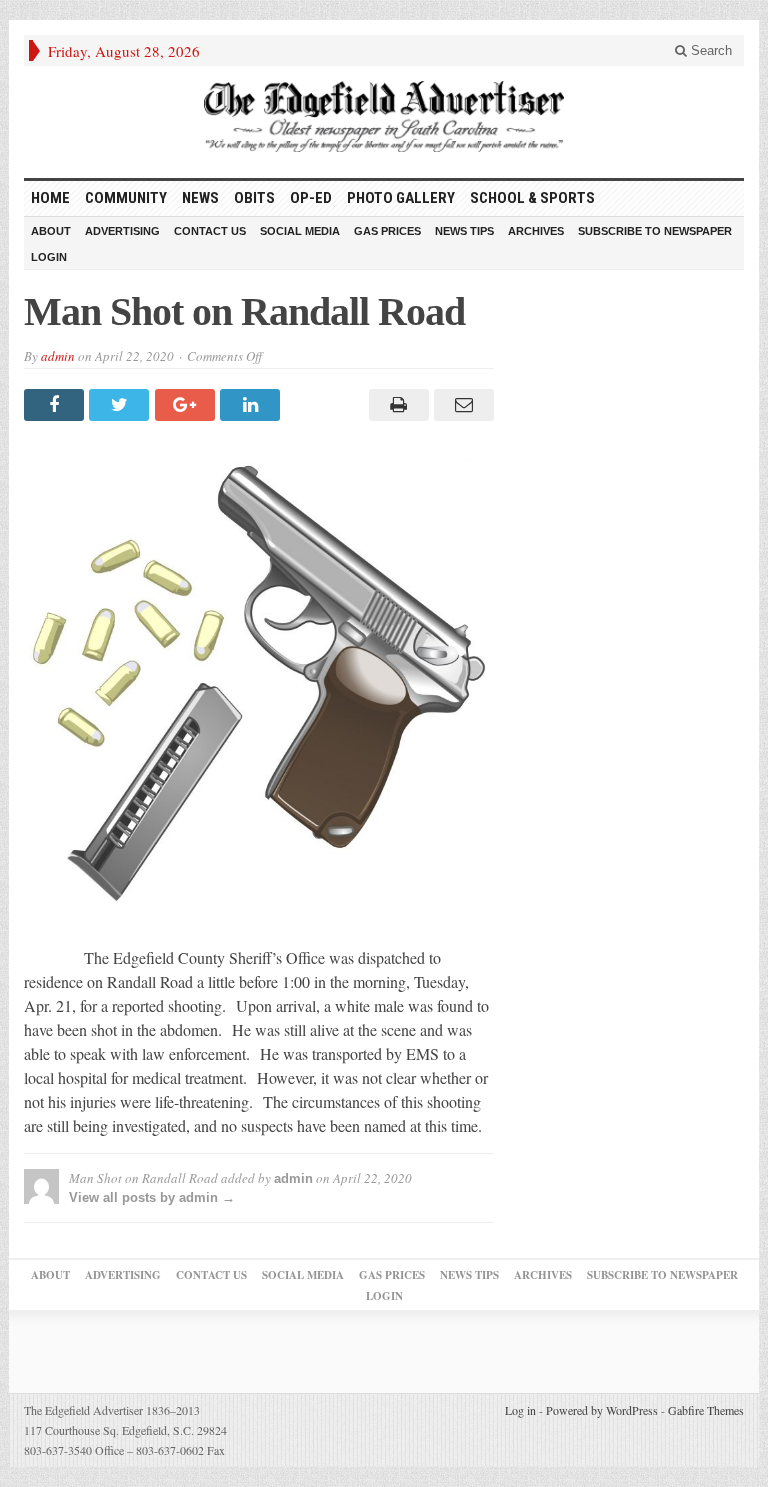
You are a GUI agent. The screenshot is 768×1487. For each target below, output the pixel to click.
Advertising (122, 231)
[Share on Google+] (187, 405)
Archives (536, 231)
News (200, 198)
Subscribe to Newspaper (655, 231)
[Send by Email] (461, 405)
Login (49, 257)
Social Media (300, 231)
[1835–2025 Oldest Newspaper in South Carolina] (384, 116)
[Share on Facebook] (56, 405)
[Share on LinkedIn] (252, 405)
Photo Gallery (401, 198)
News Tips (464, 231)
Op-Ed (311, 198)
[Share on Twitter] (121, 405)
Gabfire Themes (706, 1410)
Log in (520, 1410)
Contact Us (210, 231)
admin (58, 356)
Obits (254, 198)
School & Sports (532, 198)
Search (709, 50)
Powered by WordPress (602, 1410)
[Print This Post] (395, 405)
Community (126, 198)
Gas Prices (387, 231)
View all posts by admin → (152, 1197)
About (51, 231)
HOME (50, 198)
